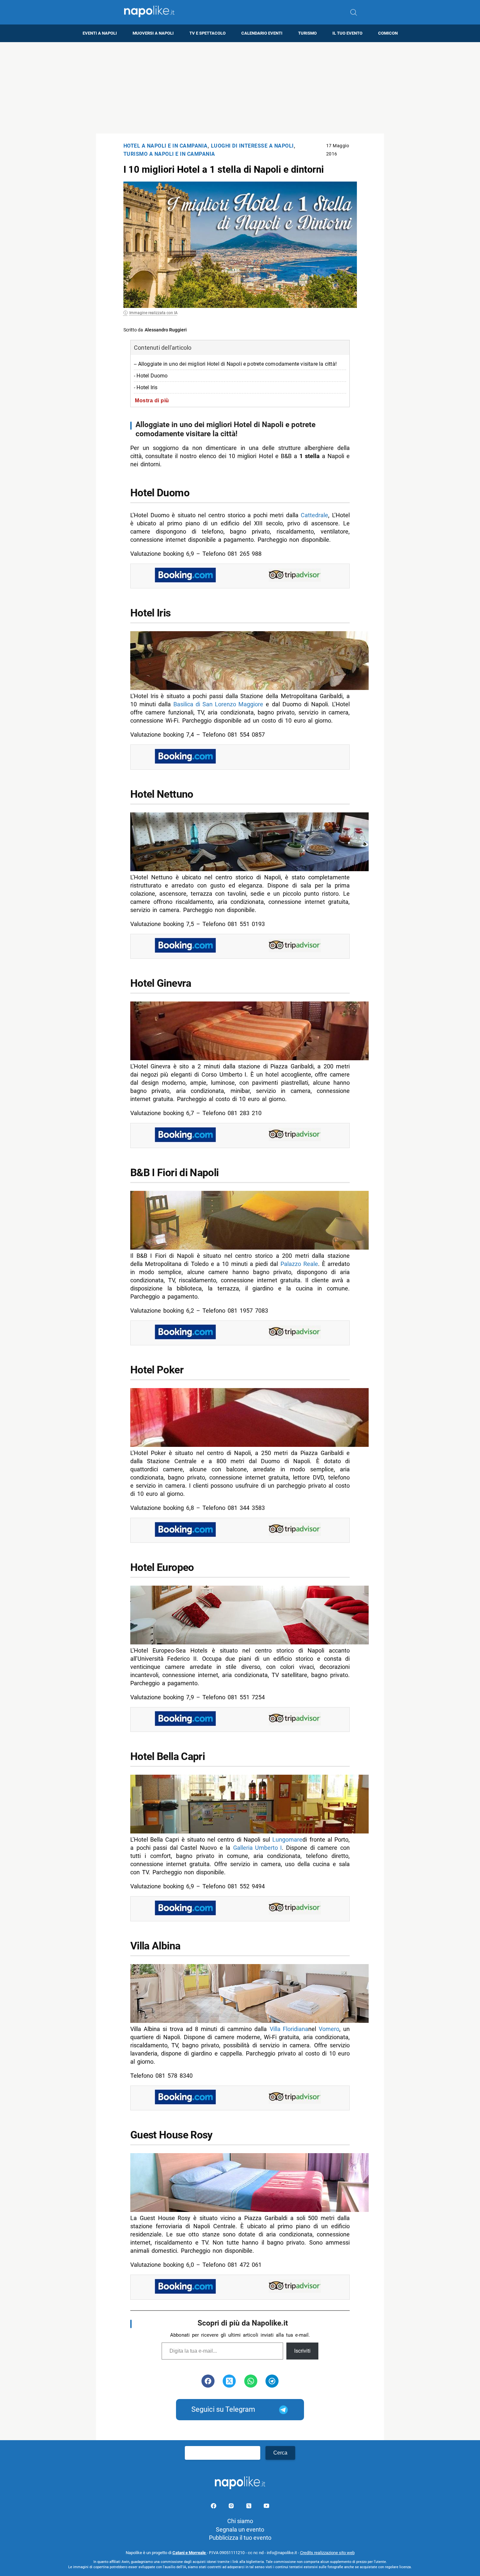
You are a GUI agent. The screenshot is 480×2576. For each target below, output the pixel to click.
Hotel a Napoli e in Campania (166, 146)
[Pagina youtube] (266, 2507)
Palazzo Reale (299, 1264)
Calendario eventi (262, 33)
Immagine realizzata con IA (153, 313)
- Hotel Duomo (151, 376)
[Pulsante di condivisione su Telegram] (272, 2381)
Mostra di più (152, 400)
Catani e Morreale (190, 2553)
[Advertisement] (240, 88)
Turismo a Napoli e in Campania (169, 154)
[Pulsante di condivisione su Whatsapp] (251, 2381)
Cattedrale (314, 515)
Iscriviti (302, 2351)
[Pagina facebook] (214, 2507)
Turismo (307, 33)
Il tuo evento (347, 33)
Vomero (329, 2029)
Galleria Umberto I (257, 1848)
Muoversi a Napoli (153, 33)
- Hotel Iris (146, 387)
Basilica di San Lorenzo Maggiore (218, 704)
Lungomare (287, 1840)
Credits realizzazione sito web (327, 2553)
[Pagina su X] (249, 2507)
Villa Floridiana (289, 2029)
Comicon (388, 33)
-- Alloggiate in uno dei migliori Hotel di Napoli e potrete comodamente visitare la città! (235, 364)
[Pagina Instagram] (232, 2507)
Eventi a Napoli (100, 33)
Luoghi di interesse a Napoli (252, 146)
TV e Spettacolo (208, 33)
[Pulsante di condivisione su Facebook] (208, 2381)
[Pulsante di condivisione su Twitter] (229, 2381)
